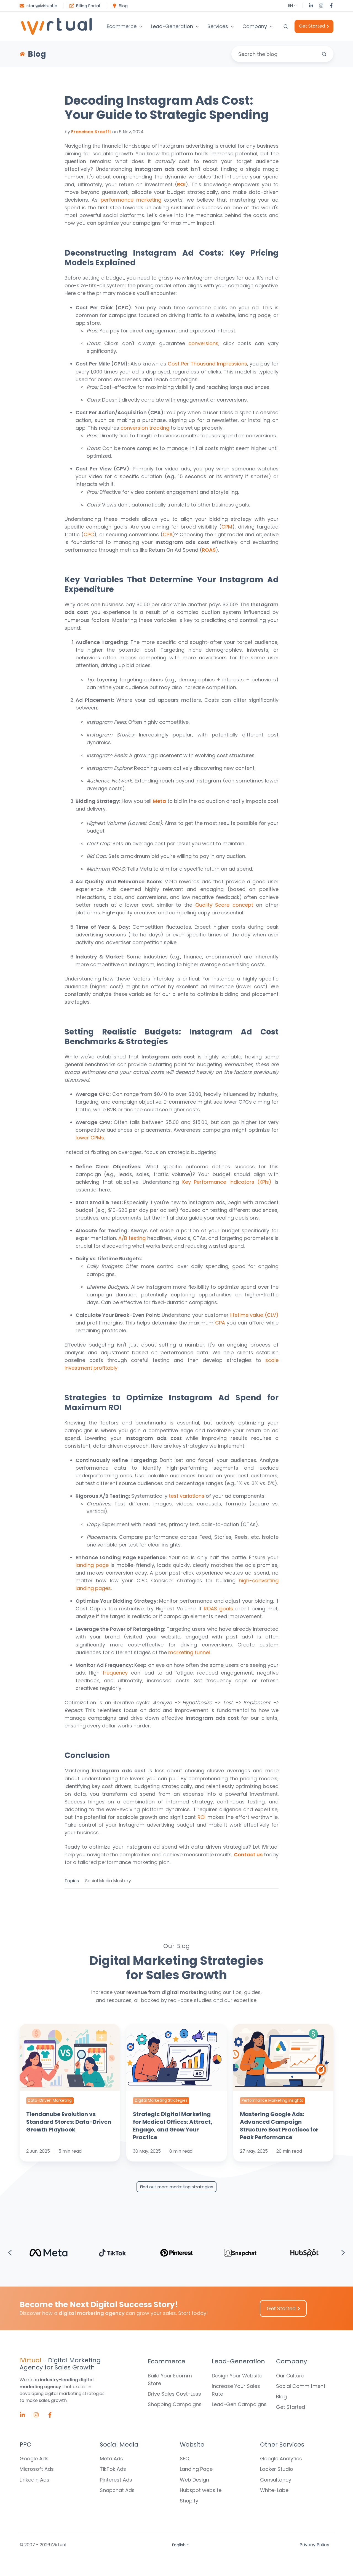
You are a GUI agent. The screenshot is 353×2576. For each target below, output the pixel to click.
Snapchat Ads (117, 2490)
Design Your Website (237, 2376)
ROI (201, 1817)
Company (255, 26)
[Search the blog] (324, 54)
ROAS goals (218, 1609)
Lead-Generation (172, 26)
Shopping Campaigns (175, 2404)
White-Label (275, 2490)
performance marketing (131, 200)
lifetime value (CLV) (254, 1315)
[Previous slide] (10, 2253)
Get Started (312, 26)
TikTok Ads (113, 2469)
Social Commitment (301, 2386)
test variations (187, 1496)
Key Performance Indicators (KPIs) (227, 1182)
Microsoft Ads (37, 2469)
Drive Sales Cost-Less (174, 2394)
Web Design (194, 2480)
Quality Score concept (224, 905)
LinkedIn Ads (34, 2480)
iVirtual (30, 2360)
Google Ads (34, 2459)
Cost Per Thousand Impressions (207, 364)
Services (218, 26)
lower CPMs (90, 1138)
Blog (281, 2397)
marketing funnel (189, 1652)
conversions (203, 343)
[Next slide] (343, 2253)
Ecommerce (122, 26)
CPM (227, 527)
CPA (168, 534)
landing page (92, 1565)
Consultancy (276, 2480)
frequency (115, 1673)
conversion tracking (145, 428)
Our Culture (290, 2376)
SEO (184, 2459)
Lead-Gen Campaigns (239, 2404)
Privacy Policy (314, 2545)
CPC (89, 534)
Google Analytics (281, 2459)
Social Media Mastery (108, 1881)
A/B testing (132, 1238)
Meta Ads (111, 2459)
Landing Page (196, 2469)
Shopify (189, 2501)
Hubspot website (201, 2490)
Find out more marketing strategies (177, 2187)
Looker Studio (277, 2469)
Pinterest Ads (116, 2480)
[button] (286, 26)
